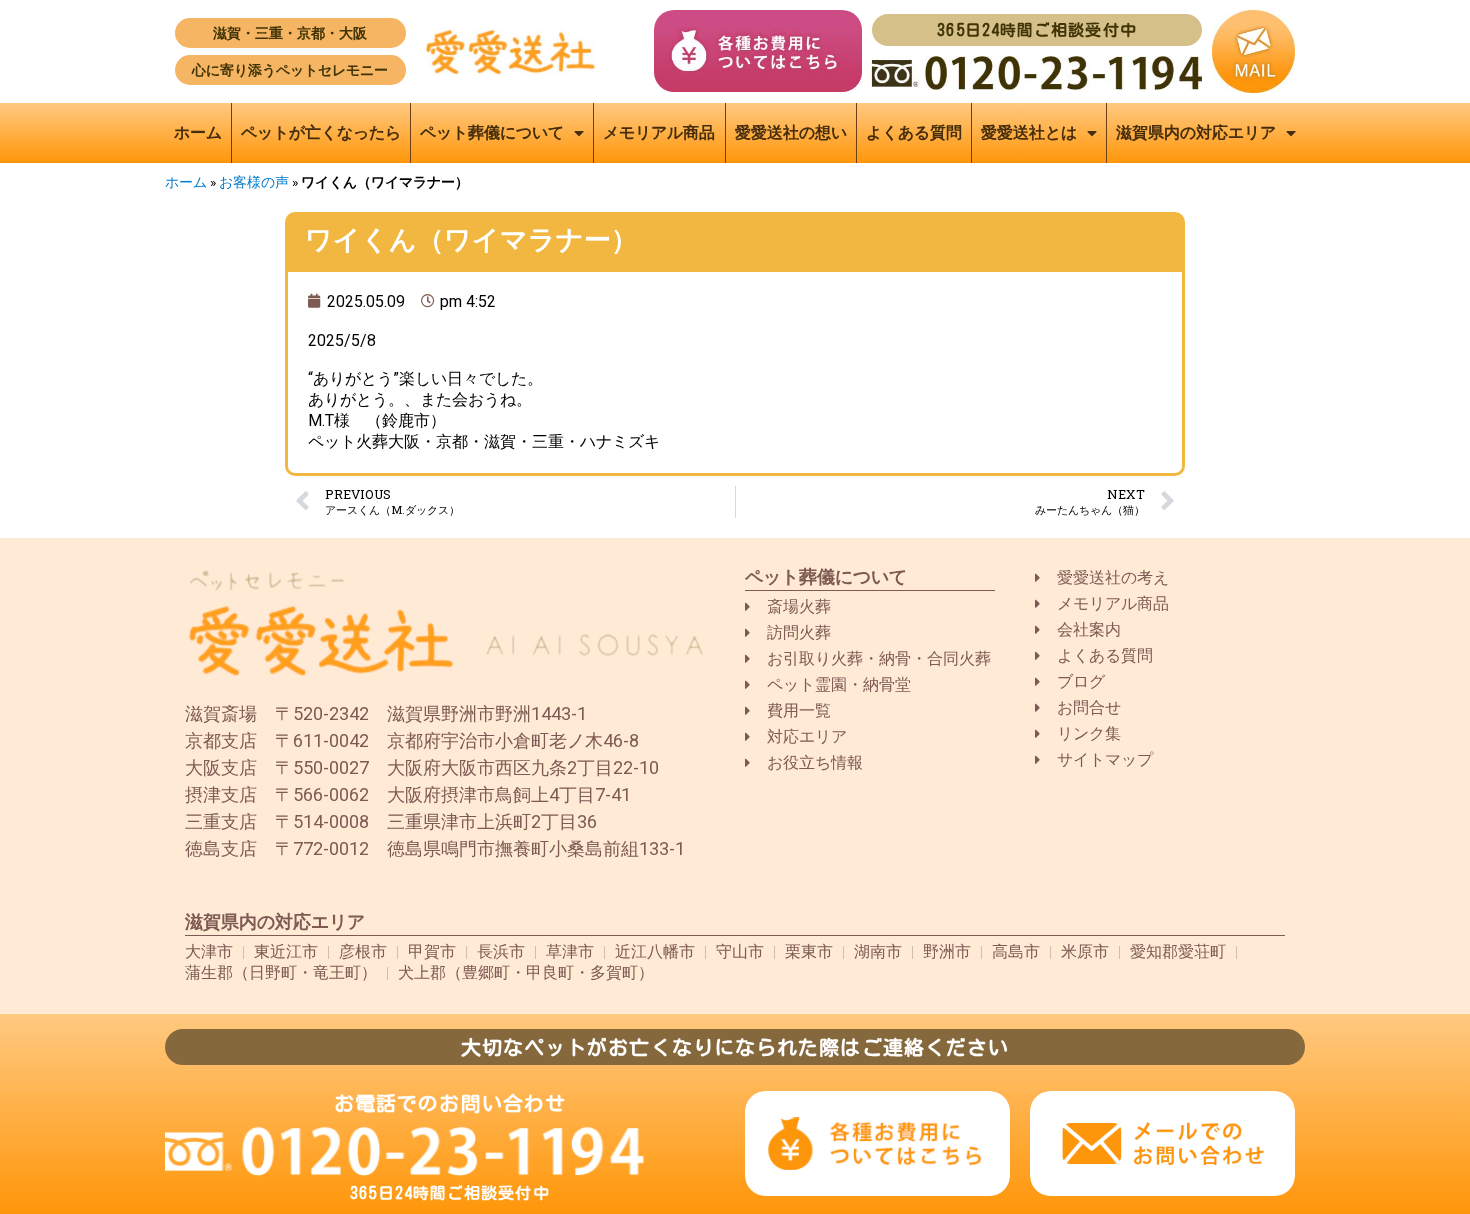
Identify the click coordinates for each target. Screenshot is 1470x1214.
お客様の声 (254, 182)
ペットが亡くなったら (321, 132)
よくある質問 (914, 132)
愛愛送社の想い (791, 132)
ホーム (198, 132)
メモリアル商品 (659, 132)
